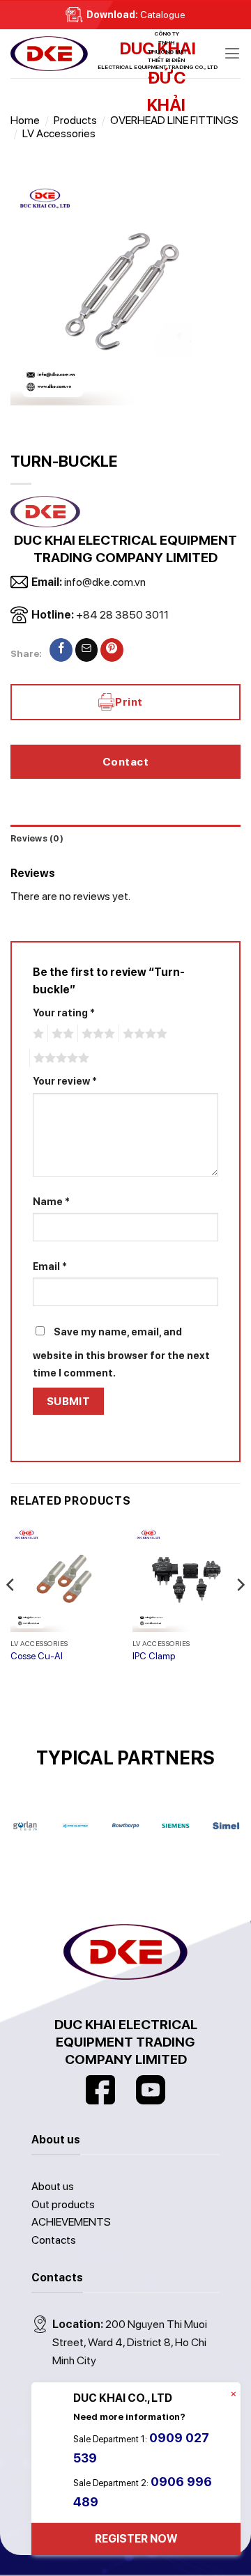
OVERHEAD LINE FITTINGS (174, 120)
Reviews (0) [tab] (37, 838)
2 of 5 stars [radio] (61, 1034)
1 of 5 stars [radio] (37, 1034)
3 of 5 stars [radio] (96, 1034)
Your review (65, 1081)
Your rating (64, 1012)
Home (25, 120)
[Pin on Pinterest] (112, 650)
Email (50, 1266)
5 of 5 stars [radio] (59, 1058)
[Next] (240, 1612)
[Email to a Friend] (87, 650)
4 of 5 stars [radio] (143, 1034)
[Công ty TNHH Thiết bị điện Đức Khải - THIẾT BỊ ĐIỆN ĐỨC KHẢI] (80, 54)
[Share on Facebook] (61, 650)
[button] (232, 53)
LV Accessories (59, 133)
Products (75, 120)
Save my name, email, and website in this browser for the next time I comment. (121, 1352)
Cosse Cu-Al (37, 1656)
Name (51, 1201)
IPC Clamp (154, 1656)
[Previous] (11, 1612)
